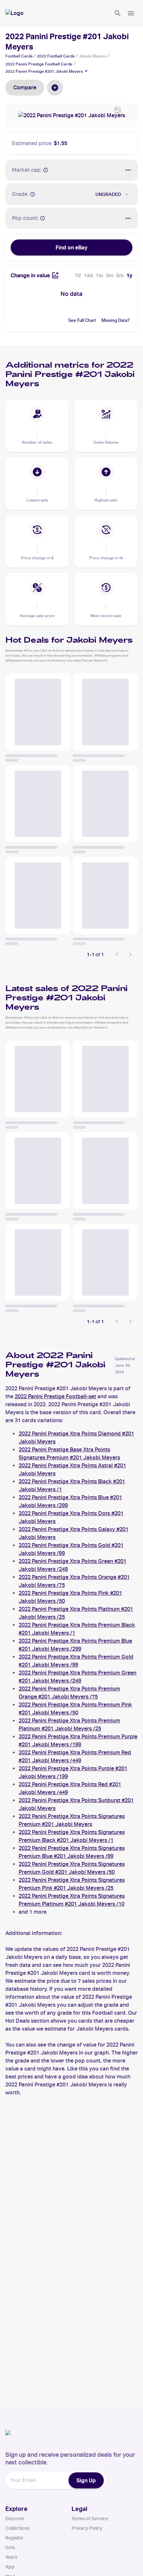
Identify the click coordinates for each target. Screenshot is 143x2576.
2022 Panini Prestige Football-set (55, 1396)
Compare (25, 88)
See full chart (82, 320)
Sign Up (86, 2480)
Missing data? (116, 320)
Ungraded (108, 194)
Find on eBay (71, 247)
